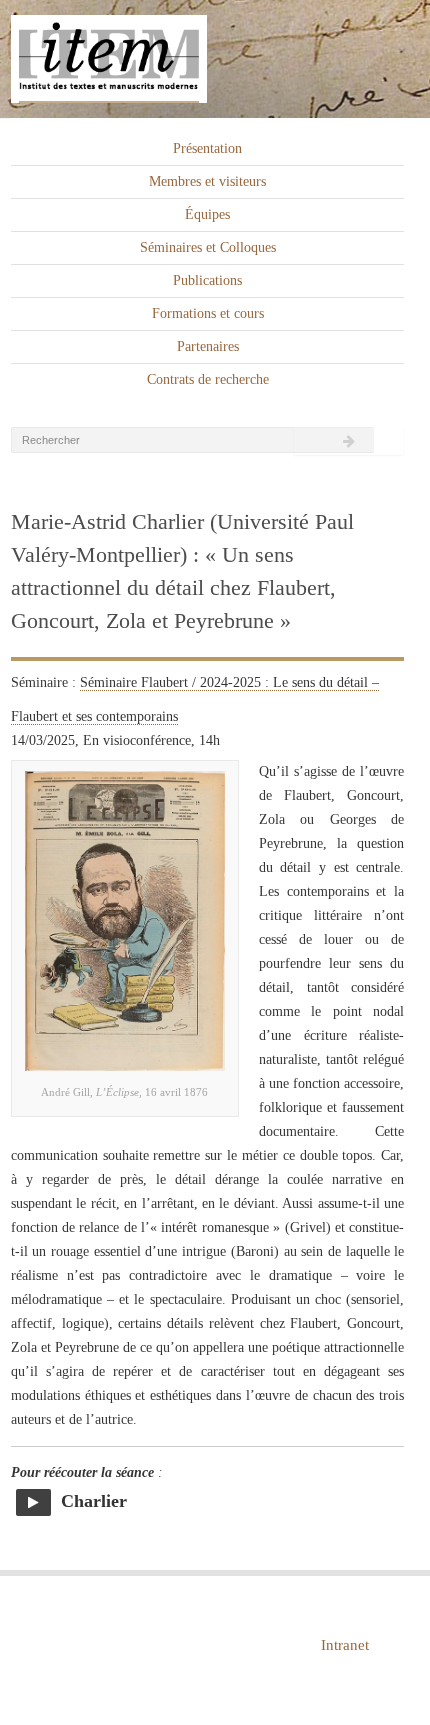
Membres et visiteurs (207, 181)
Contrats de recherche (208, 379)
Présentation (207, 148)
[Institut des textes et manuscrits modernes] (215, 59)
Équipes (207, 214)
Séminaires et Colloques (208, 247)
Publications (207, 280)
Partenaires (208, 346)
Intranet (345, 1645)
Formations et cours (208, 313)
